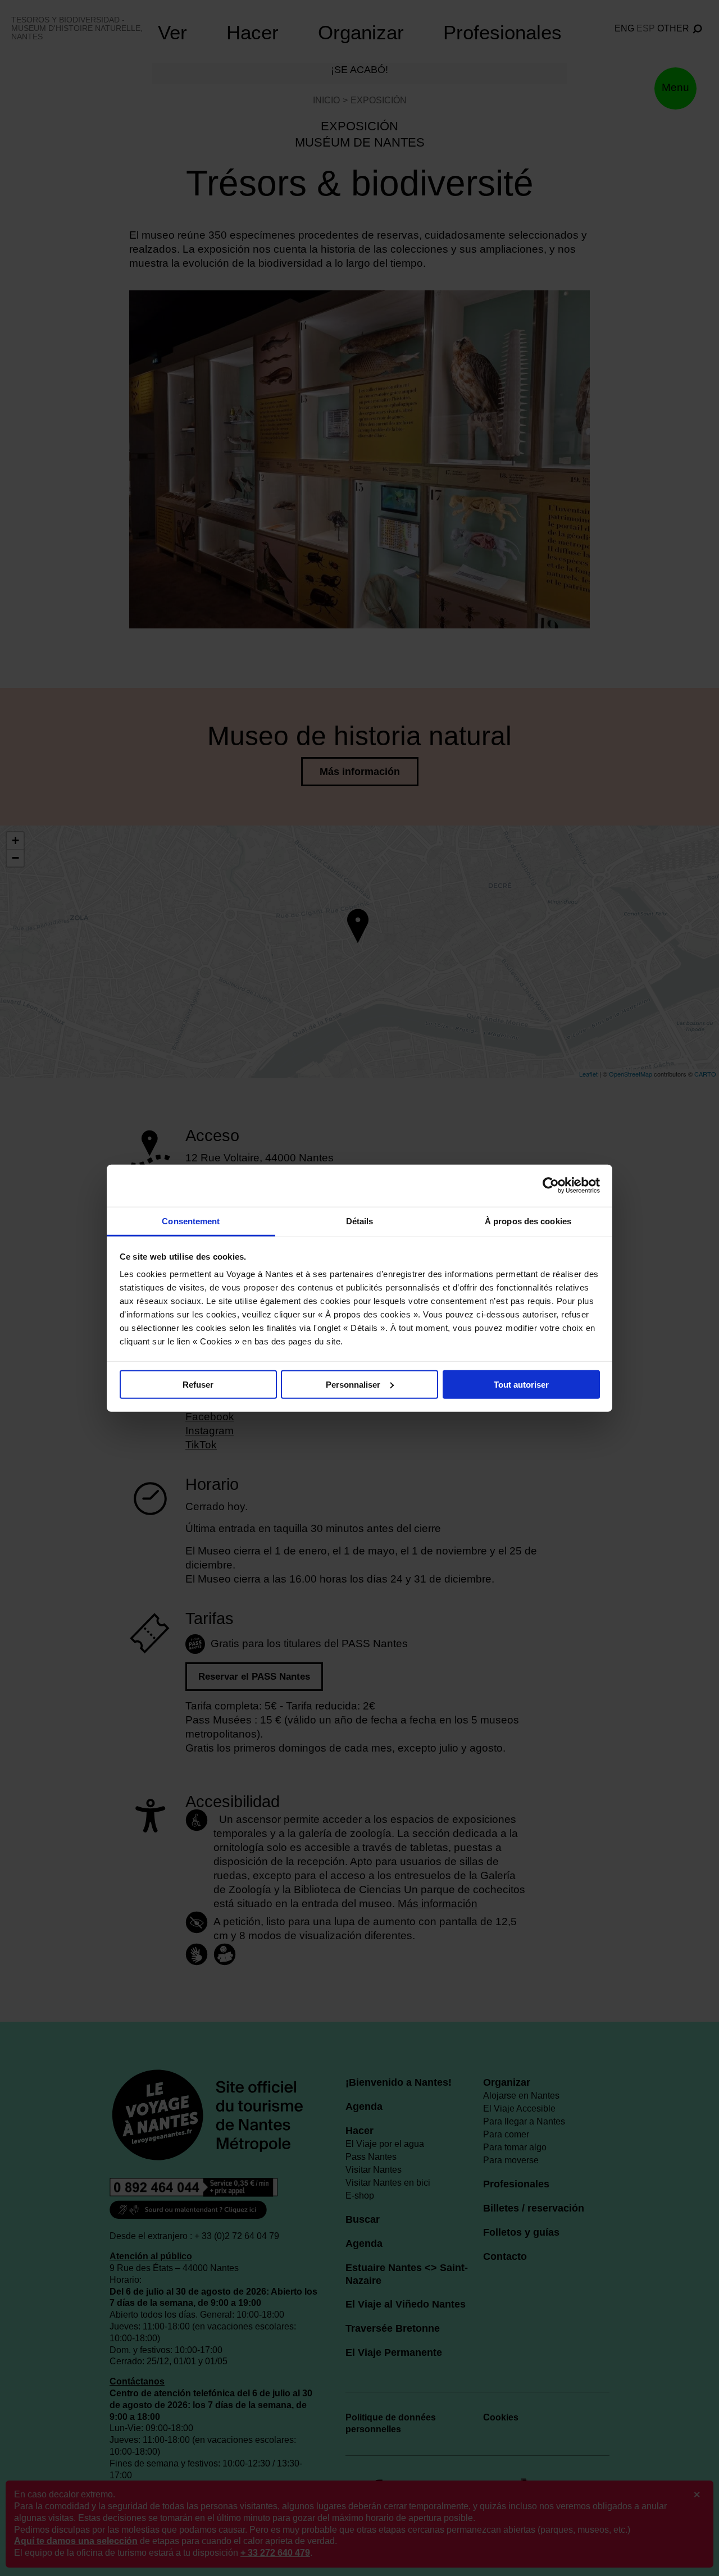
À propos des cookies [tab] (528, 1221)
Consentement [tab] (191, 1221)
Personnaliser (353, 1384)
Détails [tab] (360, 1221)
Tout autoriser (521, 1384)
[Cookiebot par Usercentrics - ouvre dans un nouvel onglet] (551, 1186)
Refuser (198, 1384)
